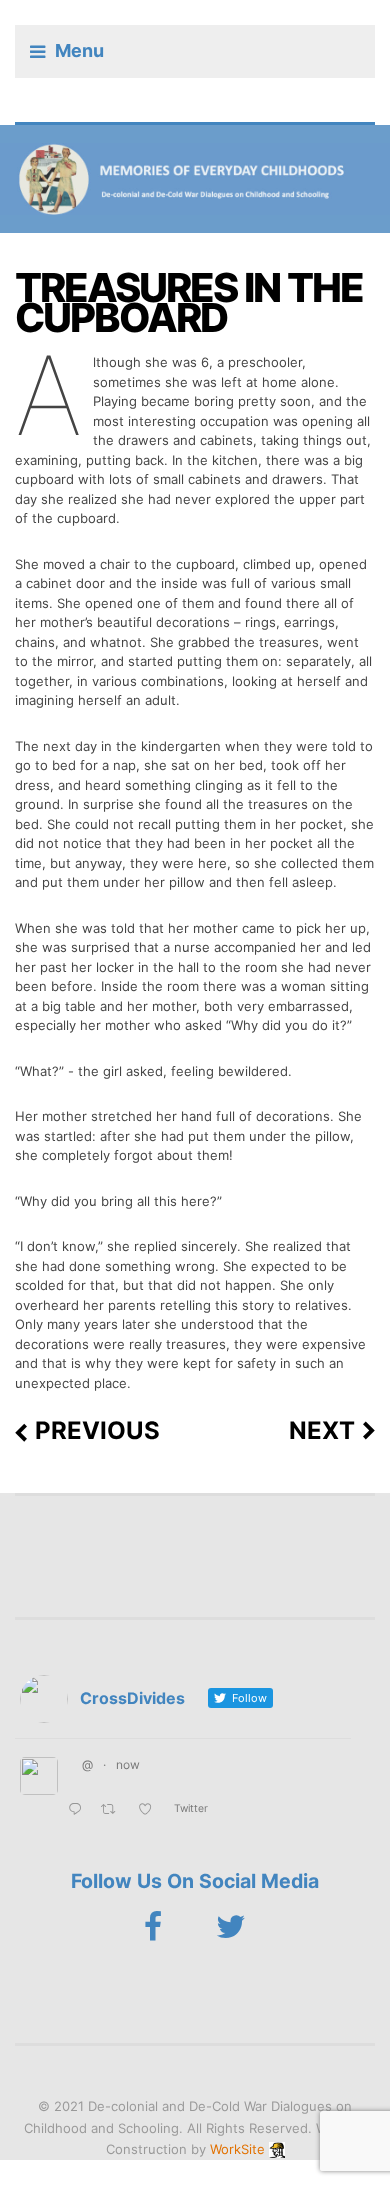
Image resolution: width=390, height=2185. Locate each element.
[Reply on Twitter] (79, 1810)
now (128, 1764)
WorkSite (237, 2149)
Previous (97, 1431)
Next (322, 1431)
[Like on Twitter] (151, 1810)
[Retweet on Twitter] (114, 1810)
